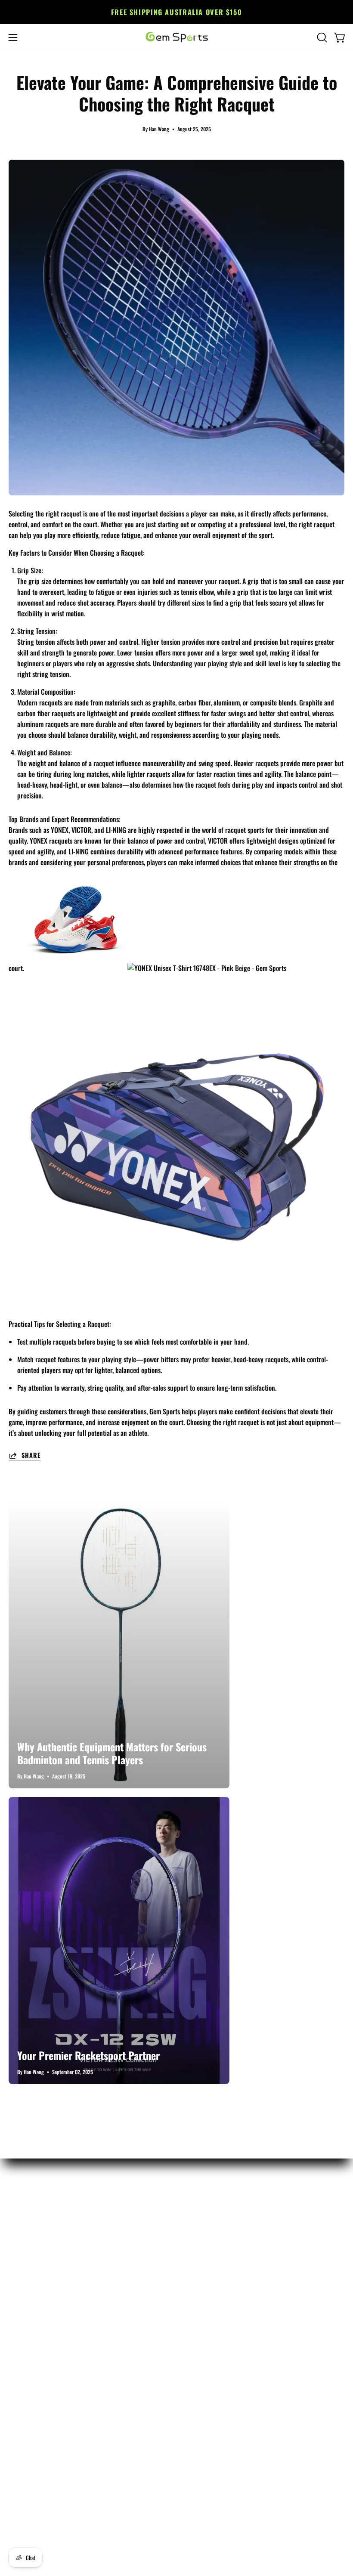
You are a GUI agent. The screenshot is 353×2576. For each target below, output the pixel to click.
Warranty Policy (30, 2261)
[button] (321, 37)
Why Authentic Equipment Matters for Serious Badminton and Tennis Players (112, 1753)
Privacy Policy (27, 2304)
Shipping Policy (29, 2276)
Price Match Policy (33, 2247)
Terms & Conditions (34, 2318)
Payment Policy (29, 2290)
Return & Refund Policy (40, 2233)
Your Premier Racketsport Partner (88, 2055)
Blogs (16, 2332)
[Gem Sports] (176, 37)
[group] (176, 12)
